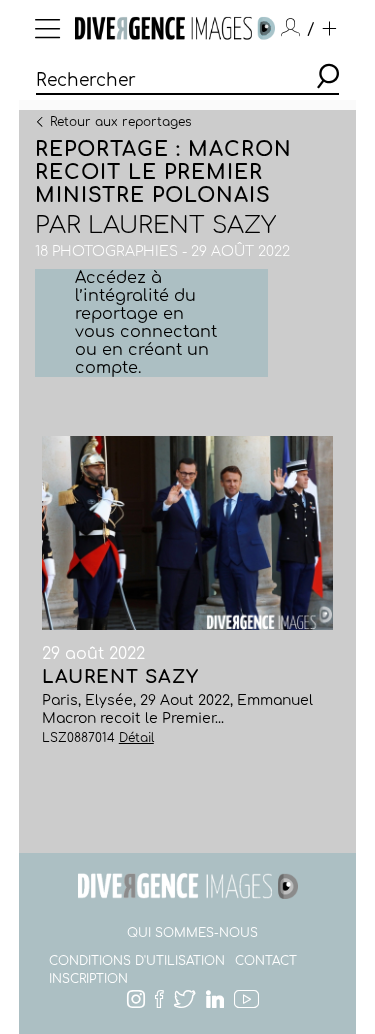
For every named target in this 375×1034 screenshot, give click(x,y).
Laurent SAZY (182, 225)
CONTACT (266, 961)
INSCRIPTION (88, 979)
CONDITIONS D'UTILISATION (137, 961)
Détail (136, 738)
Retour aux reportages (120, 121)
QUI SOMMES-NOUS (192, 933)
